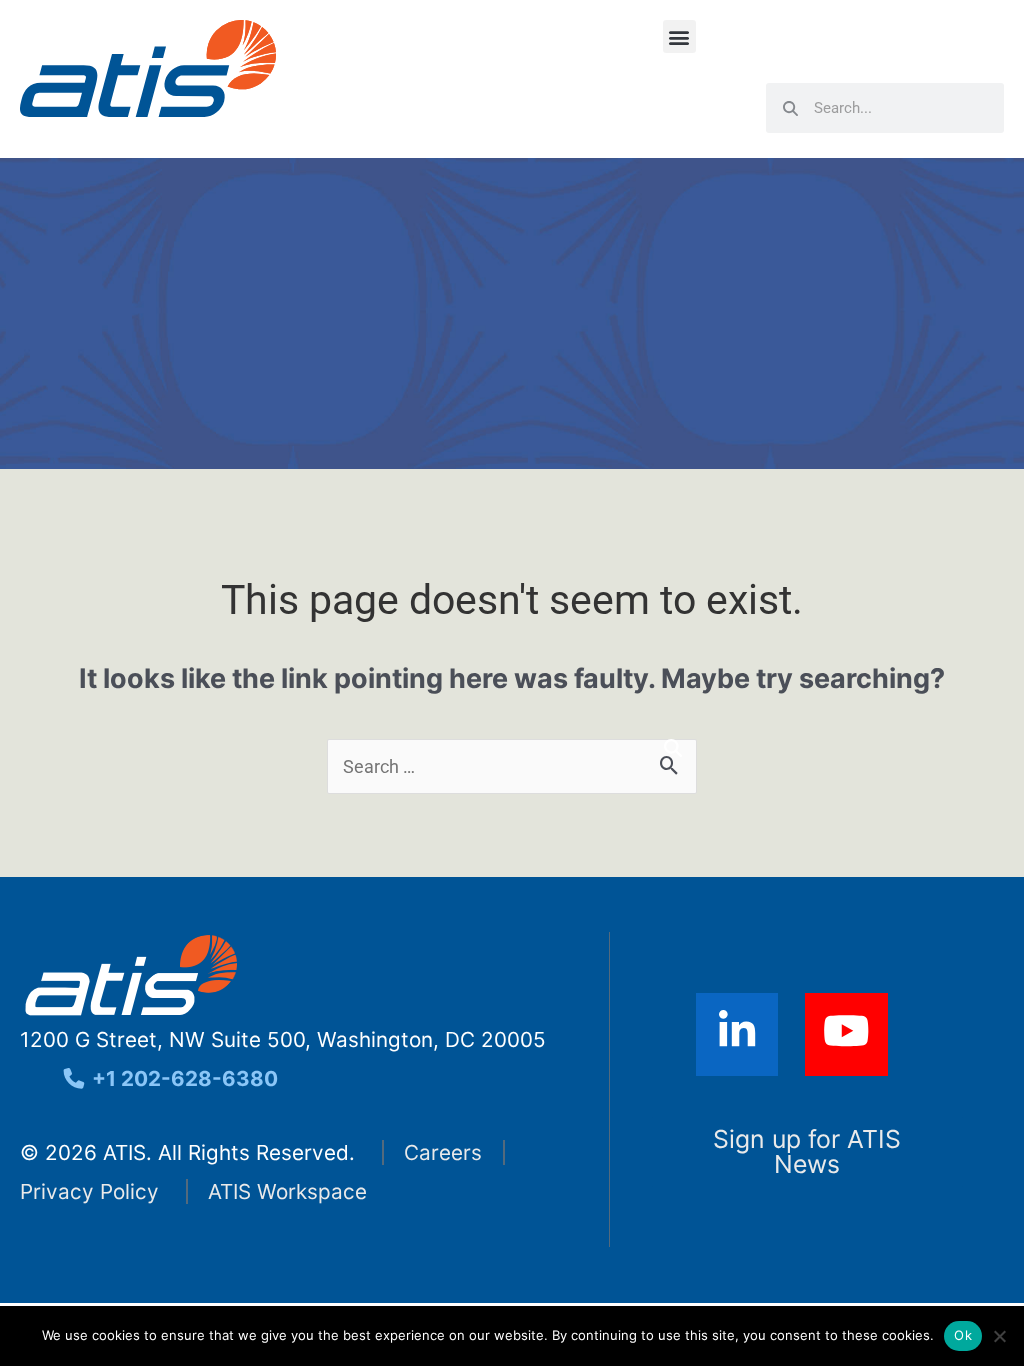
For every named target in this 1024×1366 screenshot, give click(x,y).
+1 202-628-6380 (182, 1078)
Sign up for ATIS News (807, 1151)
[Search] (673, 748)
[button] (679, 36)
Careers (443, 1152)
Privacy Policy (89, 1191)
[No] (999, 1336)
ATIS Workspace (287, 1191)
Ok (963, 1335)
